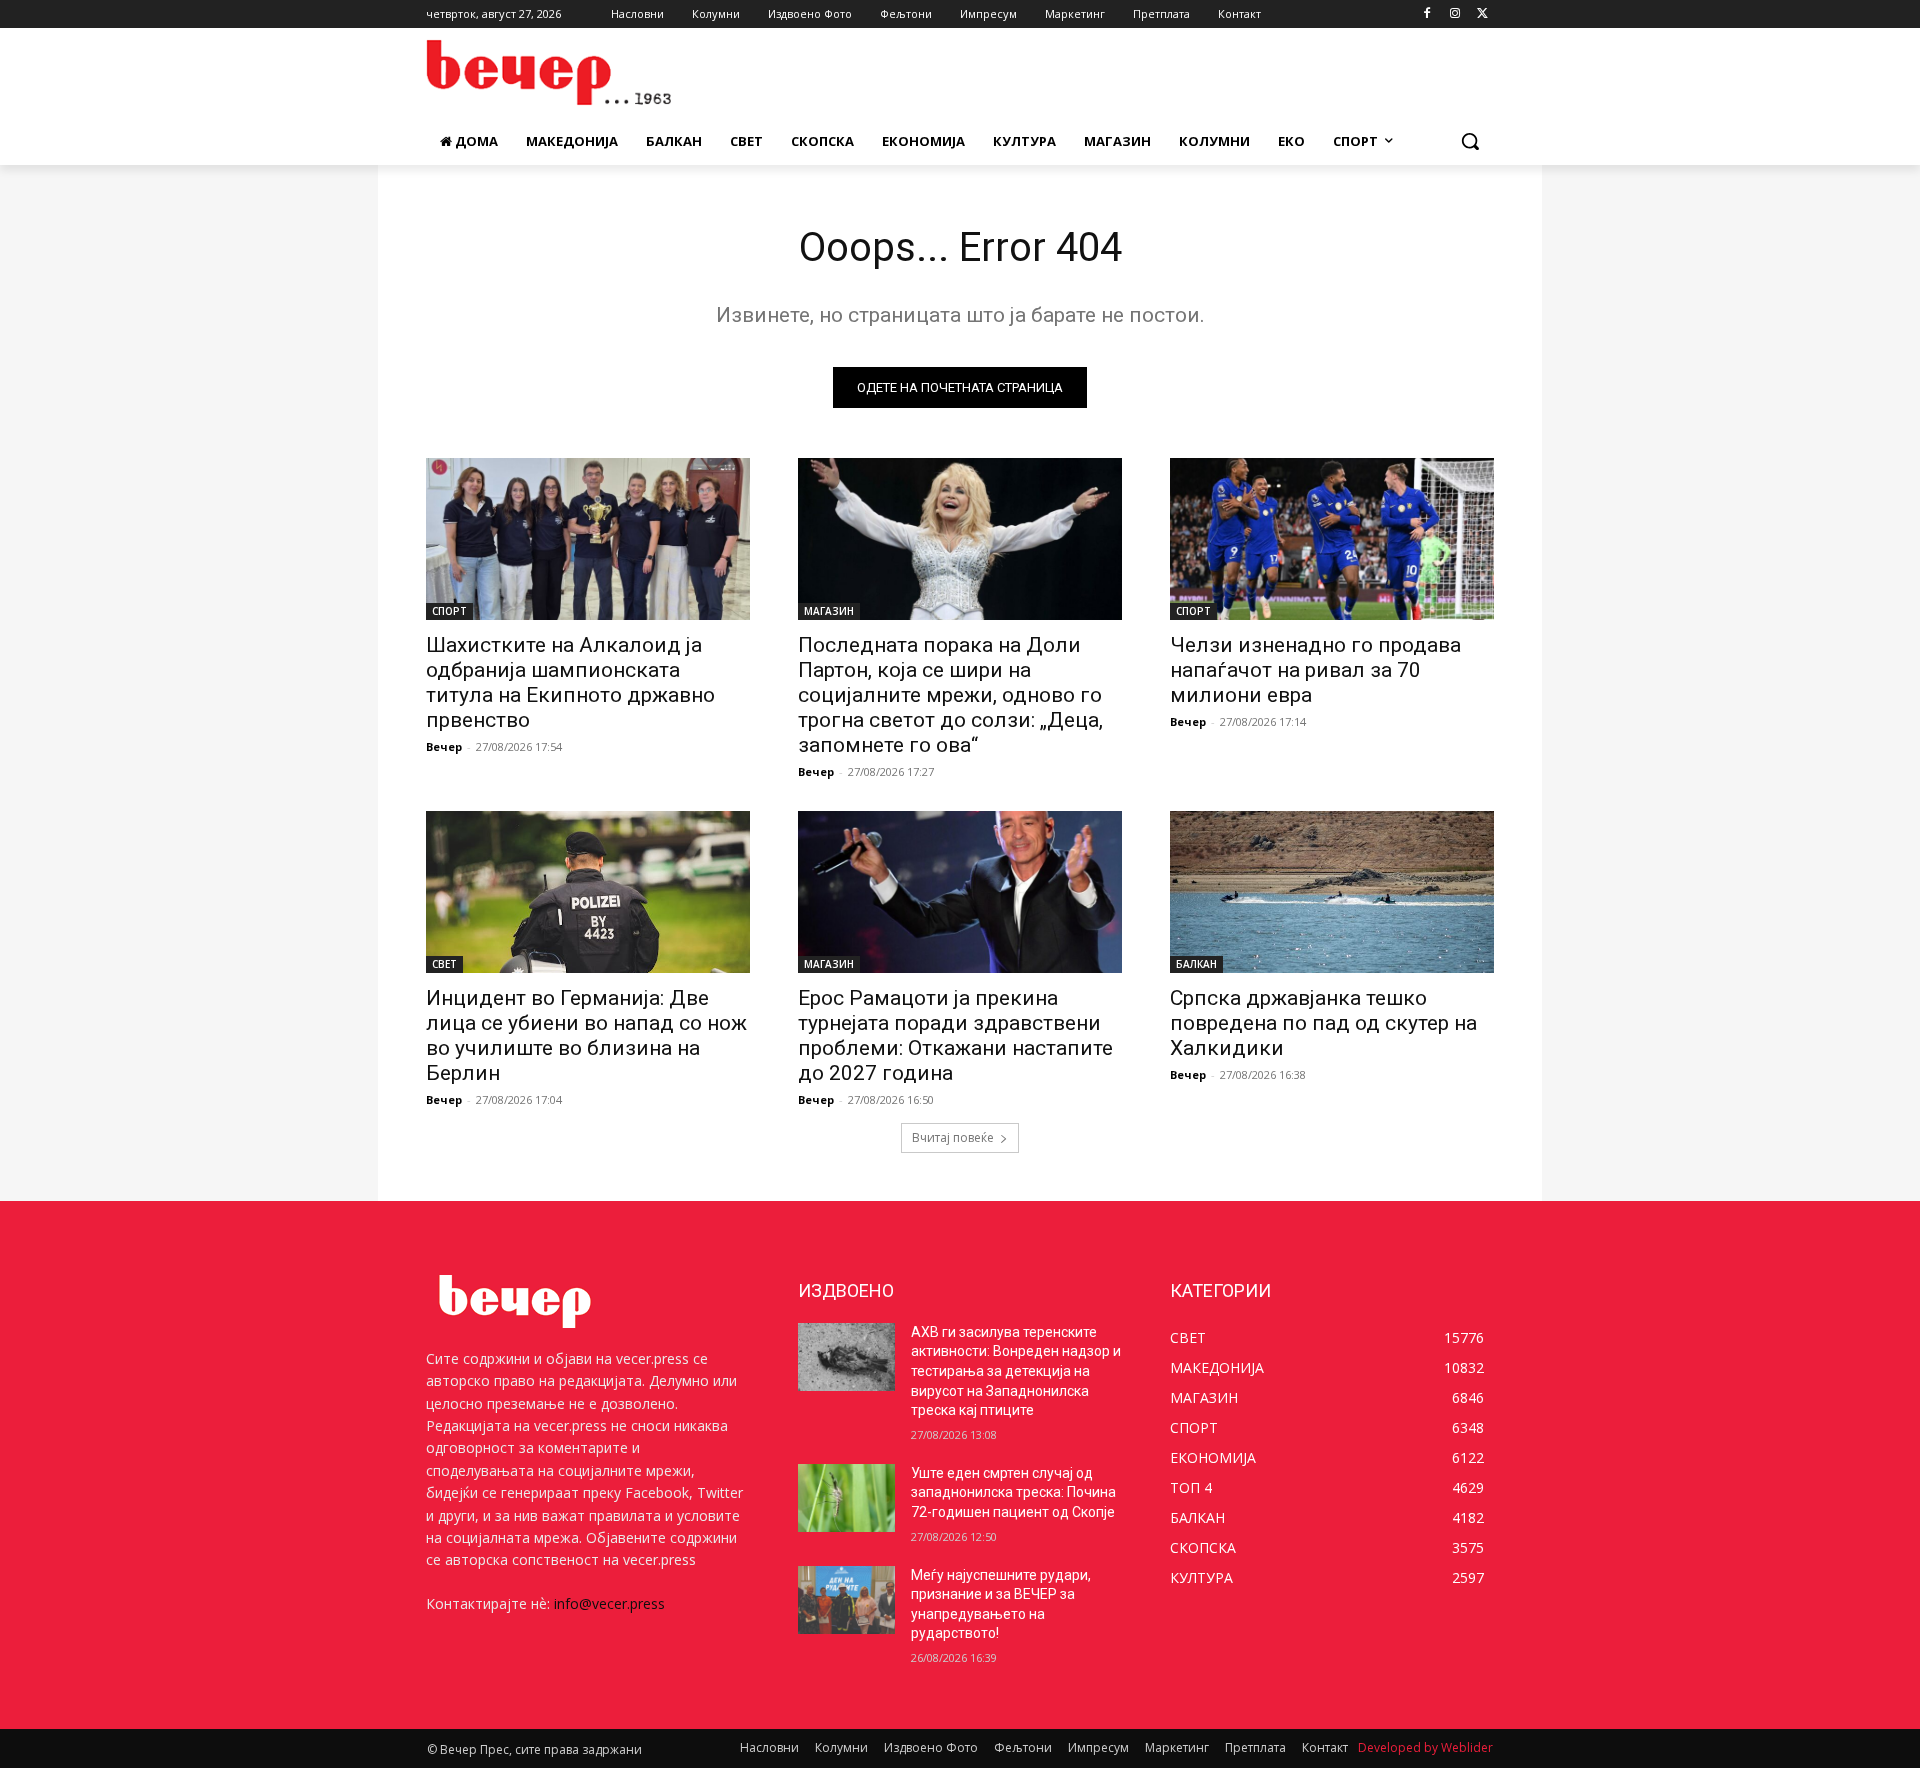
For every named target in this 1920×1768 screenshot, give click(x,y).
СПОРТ (449, 611)
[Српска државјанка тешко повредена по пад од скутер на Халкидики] (1332, 892)
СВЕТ (444, 964)
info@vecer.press (609, 1603)
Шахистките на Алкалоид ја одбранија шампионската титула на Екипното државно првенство (570, 682)
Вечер (444, 746)
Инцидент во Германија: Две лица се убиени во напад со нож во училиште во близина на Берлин (586, 1035)
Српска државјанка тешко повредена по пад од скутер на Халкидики (1323, 1023)
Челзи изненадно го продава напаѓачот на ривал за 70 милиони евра (1315, 670)
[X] (1482, 14)
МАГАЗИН (829, 611)
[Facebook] (1427, 14)
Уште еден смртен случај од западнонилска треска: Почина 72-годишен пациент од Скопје (1013, 1492)
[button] (1470, 141)
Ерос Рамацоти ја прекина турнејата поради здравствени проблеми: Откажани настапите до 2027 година (955, 1035)
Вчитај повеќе (953, 1137)
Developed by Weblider (1425, 1747)
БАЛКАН (1196, 964)
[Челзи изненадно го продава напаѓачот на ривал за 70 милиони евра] (1332, 539)
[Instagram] (1454, 14)
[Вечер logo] (586, 72)
